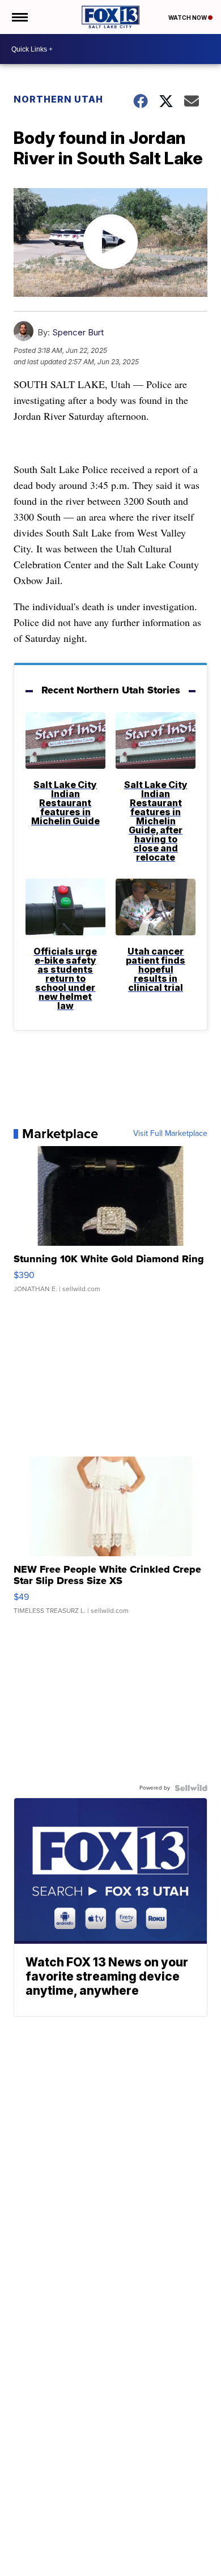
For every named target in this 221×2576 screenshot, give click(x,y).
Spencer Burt (78, 332)
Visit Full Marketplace (170, 1134)
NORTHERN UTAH (58, 99)
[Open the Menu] (19, 17)
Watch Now (188, 18)
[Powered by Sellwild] (191, 1788)
